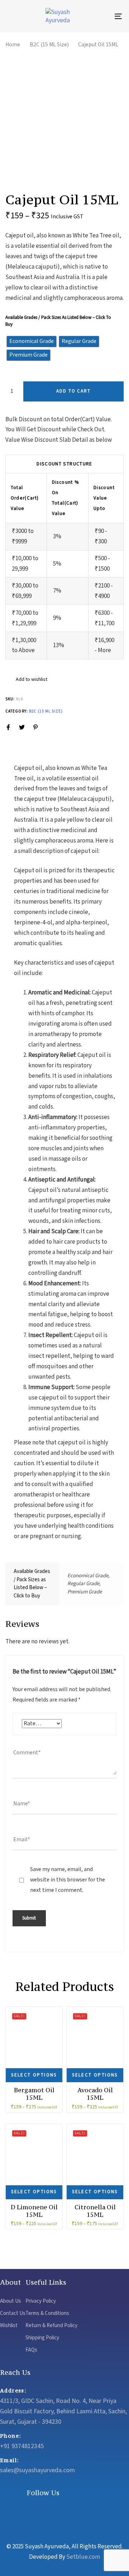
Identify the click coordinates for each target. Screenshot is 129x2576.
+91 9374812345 (22, 2446)
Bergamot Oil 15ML (34, 2094)
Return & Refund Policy (51, 2326)
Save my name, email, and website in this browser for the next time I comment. (68, 1880)
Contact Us (13, 2313)
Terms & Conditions (47, 2313)
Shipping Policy (42, 2338)
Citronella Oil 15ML (95, 2211)
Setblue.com (83, 2557)
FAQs (31, 2350)
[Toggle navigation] (103, 16)
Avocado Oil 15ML (95, 2094)
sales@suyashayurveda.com (37, 2470)
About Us (11, 2301)
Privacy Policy (41, 2301)
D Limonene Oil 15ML (34, 2211)
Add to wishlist (31, 679)
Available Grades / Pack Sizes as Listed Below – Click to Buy (58, 321)
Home (13, 45)
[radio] (32, 342)
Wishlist (9, 2326)
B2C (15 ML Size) (49, 45)
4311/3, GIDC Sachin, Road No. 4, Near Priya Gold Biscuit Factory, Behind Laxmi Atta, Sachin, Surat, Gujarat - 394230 (63, 2411)
